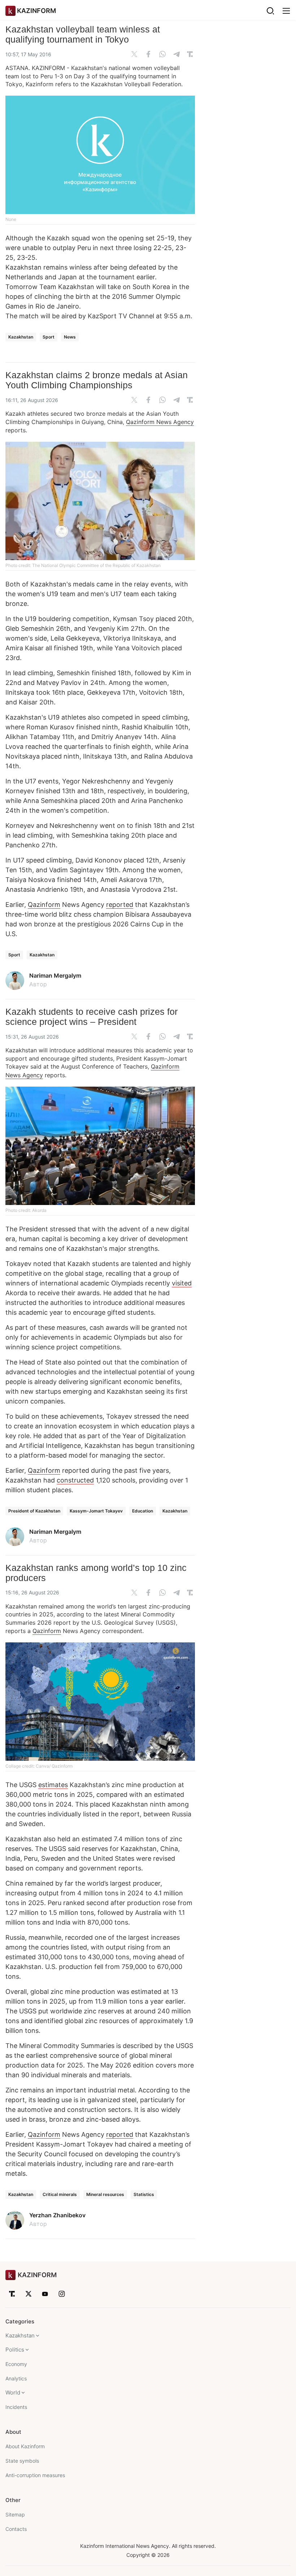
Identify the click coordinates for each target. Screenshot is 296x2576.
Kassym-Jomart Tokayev (96, 1511)
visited (182, 1283)
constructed (75, 1480)
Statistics (144, 2194)
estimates (53, 1785)
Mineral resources (105, 2194)
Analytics (16, 2378)
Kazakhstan (21, 337)
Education (143, 1511)
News (70, 337)
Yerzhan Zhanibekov (57, 2215)
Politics (15, 2350)
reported (120, 905)
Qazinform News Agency (160, 422)
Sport (49, 337)
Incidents (16, 2407)
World (13, 2392)
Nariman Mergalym (55, 975)
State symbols (22, 2461)
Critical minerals (60, 2194)
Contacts (16, 2529)
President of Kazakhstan (34, 1511)
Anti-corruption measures (35, 2475)
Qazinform (44, 905)
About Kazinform (25, 2446)
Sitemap (15, 2514)
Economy (16, 2364)
